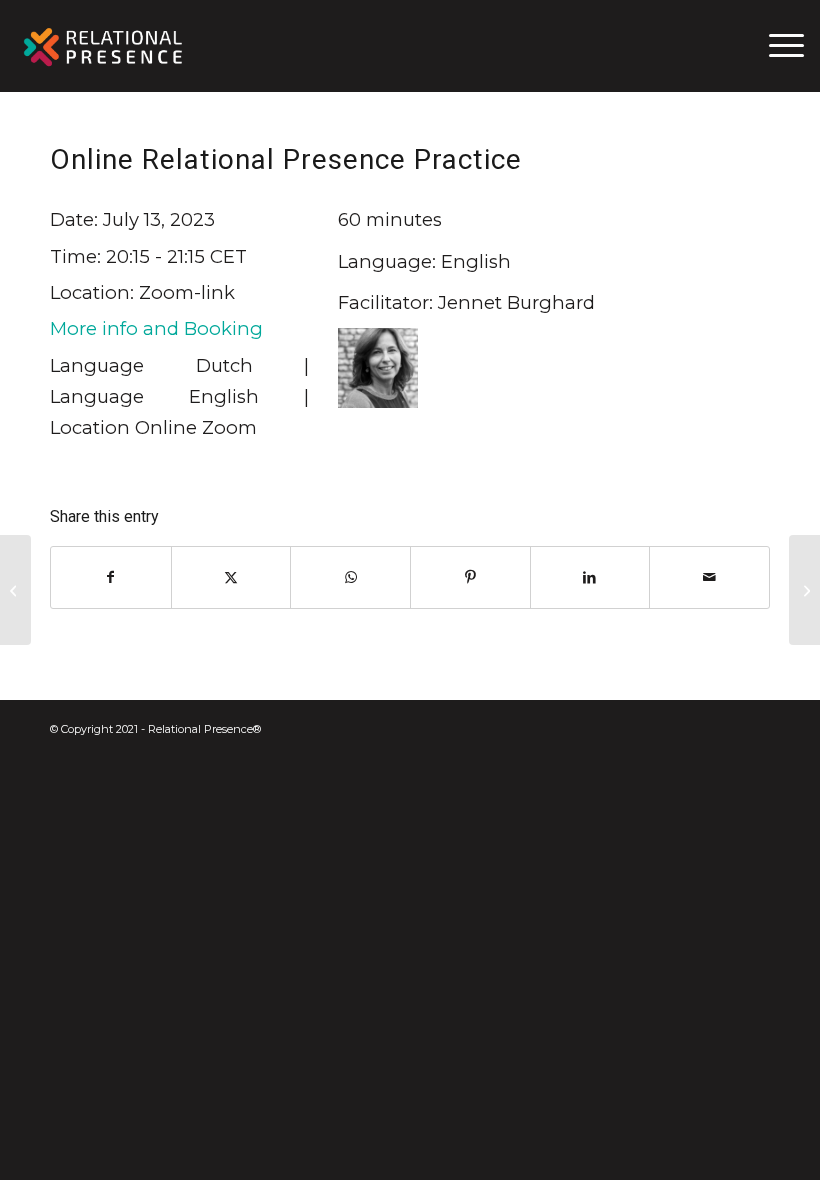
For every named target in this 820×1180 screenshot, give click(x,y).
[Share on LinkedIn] (590, 577)
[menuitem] (776, 46)
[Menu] (776, 46)
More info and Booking (156, 328)
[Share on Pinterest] (470, 577)
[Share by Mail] (709, 577)
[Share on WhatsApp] (350, 577)
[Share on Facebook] (111, 577)
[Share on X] (231, 577)
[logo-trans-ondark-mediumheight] (104, 46)
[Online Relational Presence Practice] (15, 590)
